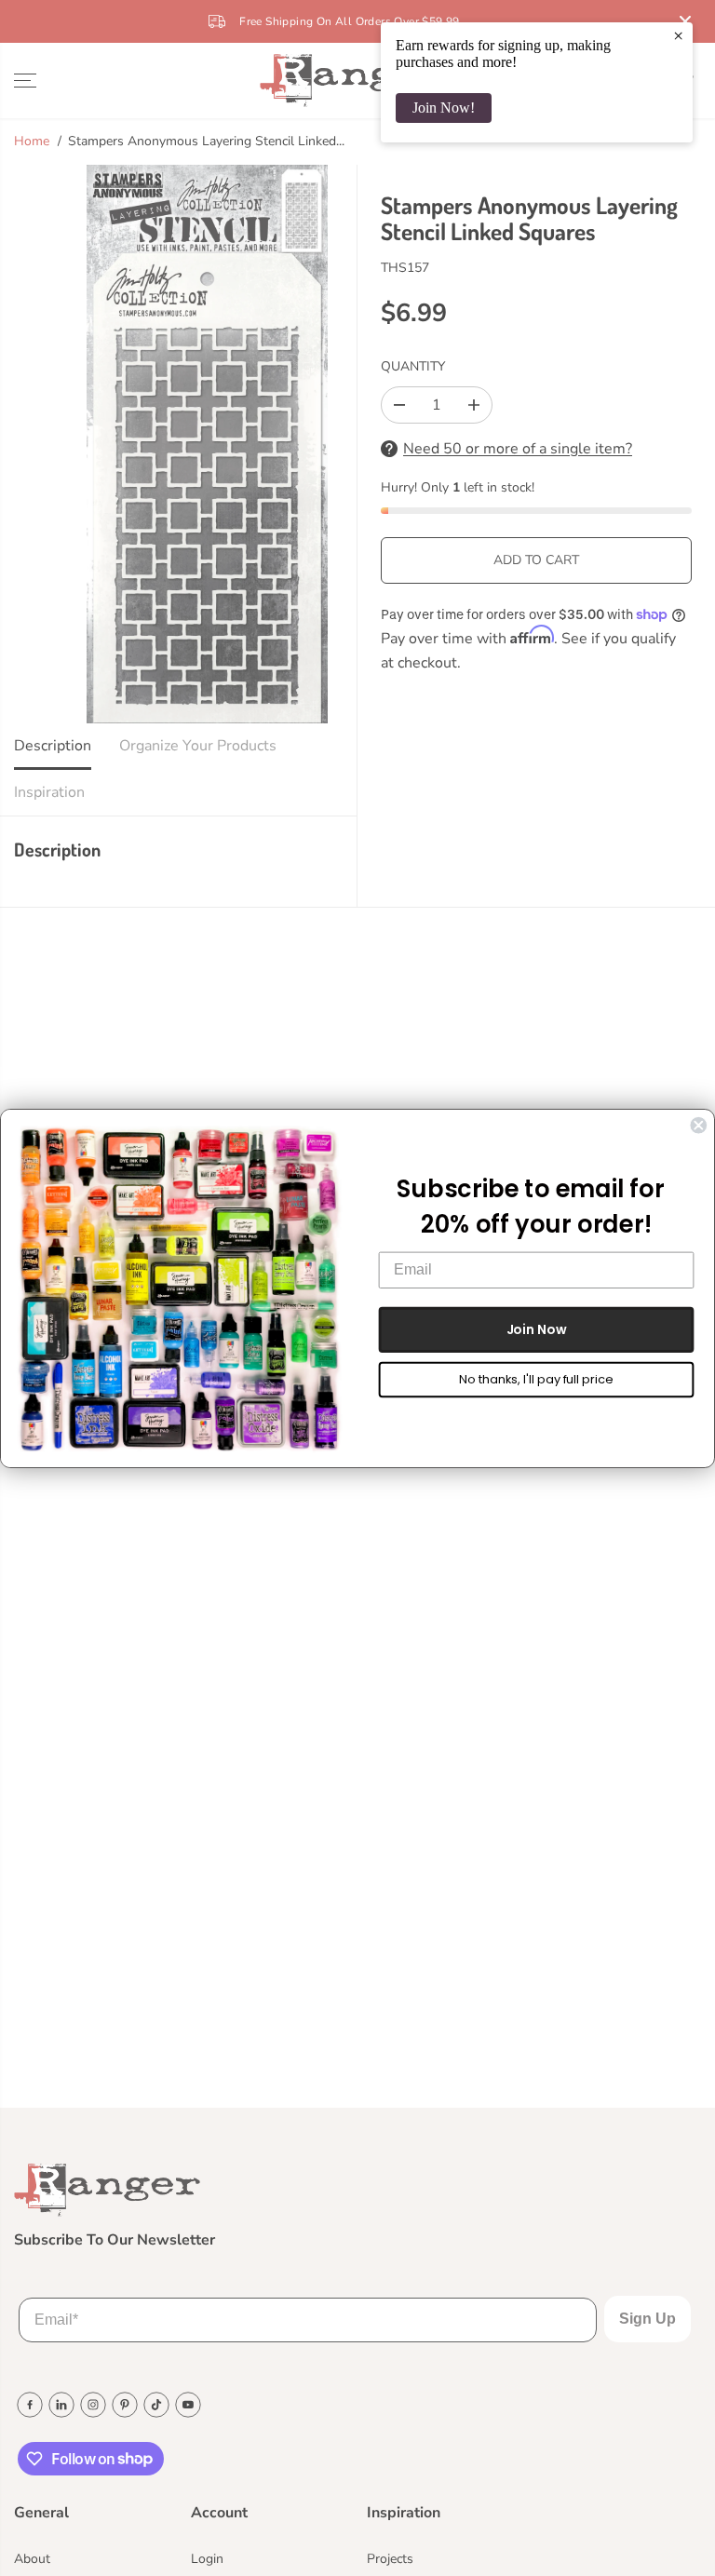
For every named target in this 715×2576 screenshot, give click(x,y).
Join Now (537, 1328)
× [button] (678, 35)
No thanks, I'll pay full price (536, 1379)
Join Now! (444, 108)
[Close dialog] (698, 1125)
